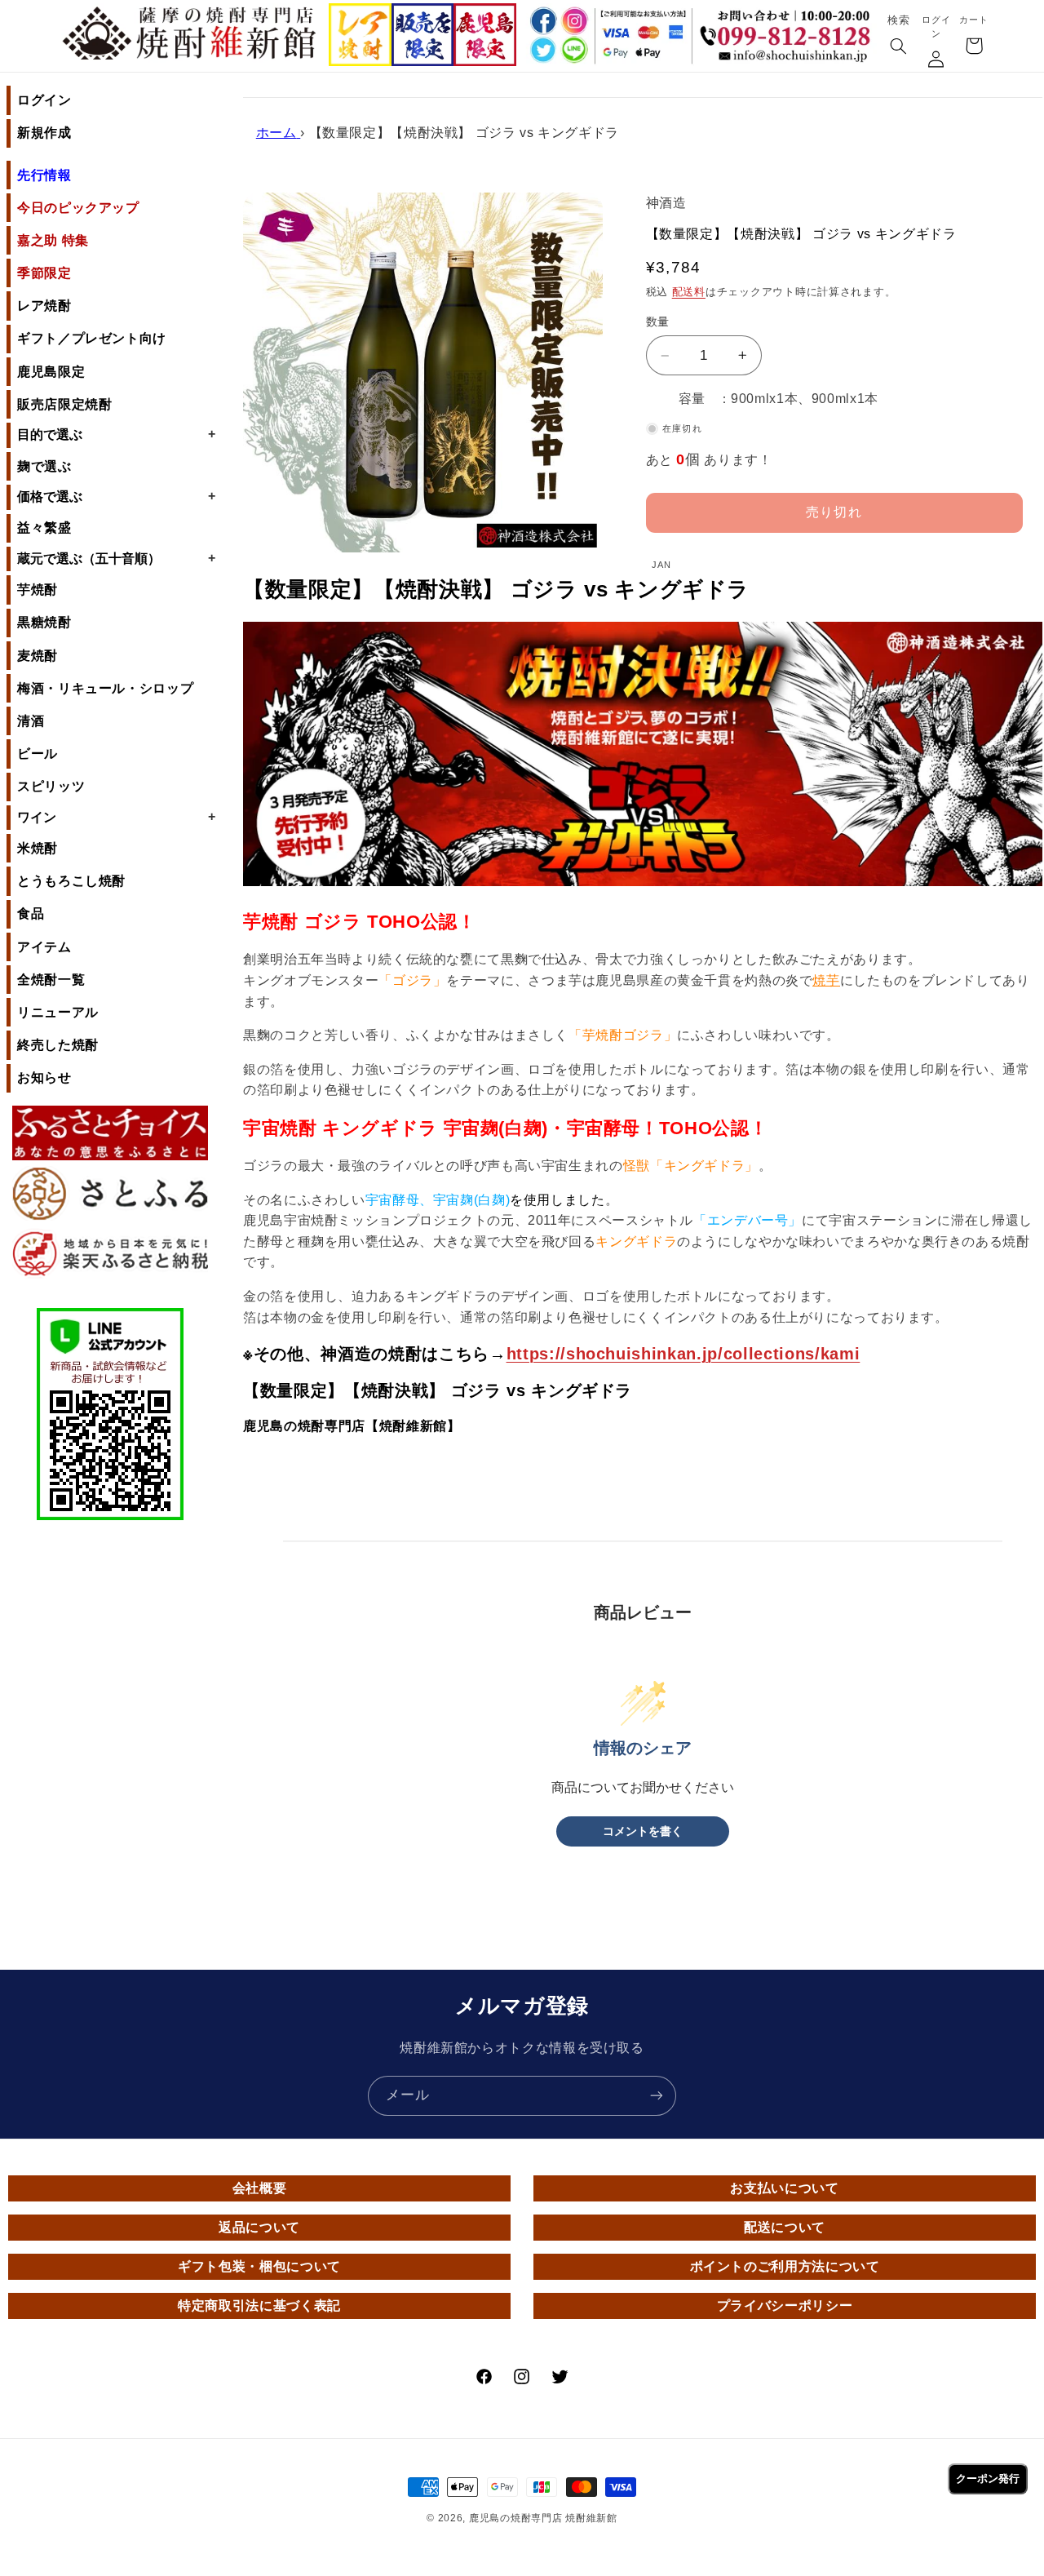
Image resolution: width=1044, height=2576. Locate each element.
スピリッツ (51, 786)
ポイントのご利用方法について (785, 2266)
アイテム (44, 947)
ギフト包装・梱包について (259, 2266)
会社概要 (260, 2188)
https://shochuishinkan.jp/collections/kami (683, 1354)
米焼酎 (38, 848)
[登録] (657, 2096)
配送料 (689, 292)
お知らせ (44, 1077)
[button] (898, 47)
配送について (785, 2227)
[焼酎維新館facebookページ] (542, 21)
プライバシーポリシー (785, 2306)
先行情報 (44, 175)
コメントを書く (643, 1831)
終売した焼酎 (58, 1045)
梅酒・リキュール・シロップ (105, 688)
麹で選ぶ (44, 466)
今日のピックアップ (78, 208)
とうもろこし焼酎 (71, 881)
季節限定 (44, 273)
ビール (38, 754)
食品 (31, 913)
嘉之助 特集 (53, 240)
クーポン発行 (988, 2478)
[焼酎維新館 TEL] (789, 27)
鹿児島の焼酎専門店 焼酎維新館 (543, 2518)
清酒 (31, 721)
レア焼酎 (44, 306)
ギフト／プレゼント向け (92, 338)
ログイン (44, 100)
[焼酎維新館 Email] (789, 58)
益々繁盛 (44, 528)
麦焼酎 (38, 656)
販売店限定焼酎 (64, 404)
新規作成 (44, 133)
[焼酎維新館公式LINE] (575, 51)
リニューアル (58, 1012)
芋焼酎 (38, 590)
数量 (658, 322)
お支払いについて (784, 2188)
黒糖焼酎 (44, 622)
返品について (259, 2227)
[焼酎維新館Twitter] (542, 51)
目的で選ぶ (116, 434)
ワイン (116, 817)
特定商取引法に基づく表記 (259, 2306)
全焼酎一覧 (51, 980)
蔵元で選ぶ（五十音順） (116, 558)
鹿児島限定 (51, 372)
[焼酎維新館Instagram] (575, 21)
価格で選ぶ (116, 496)
